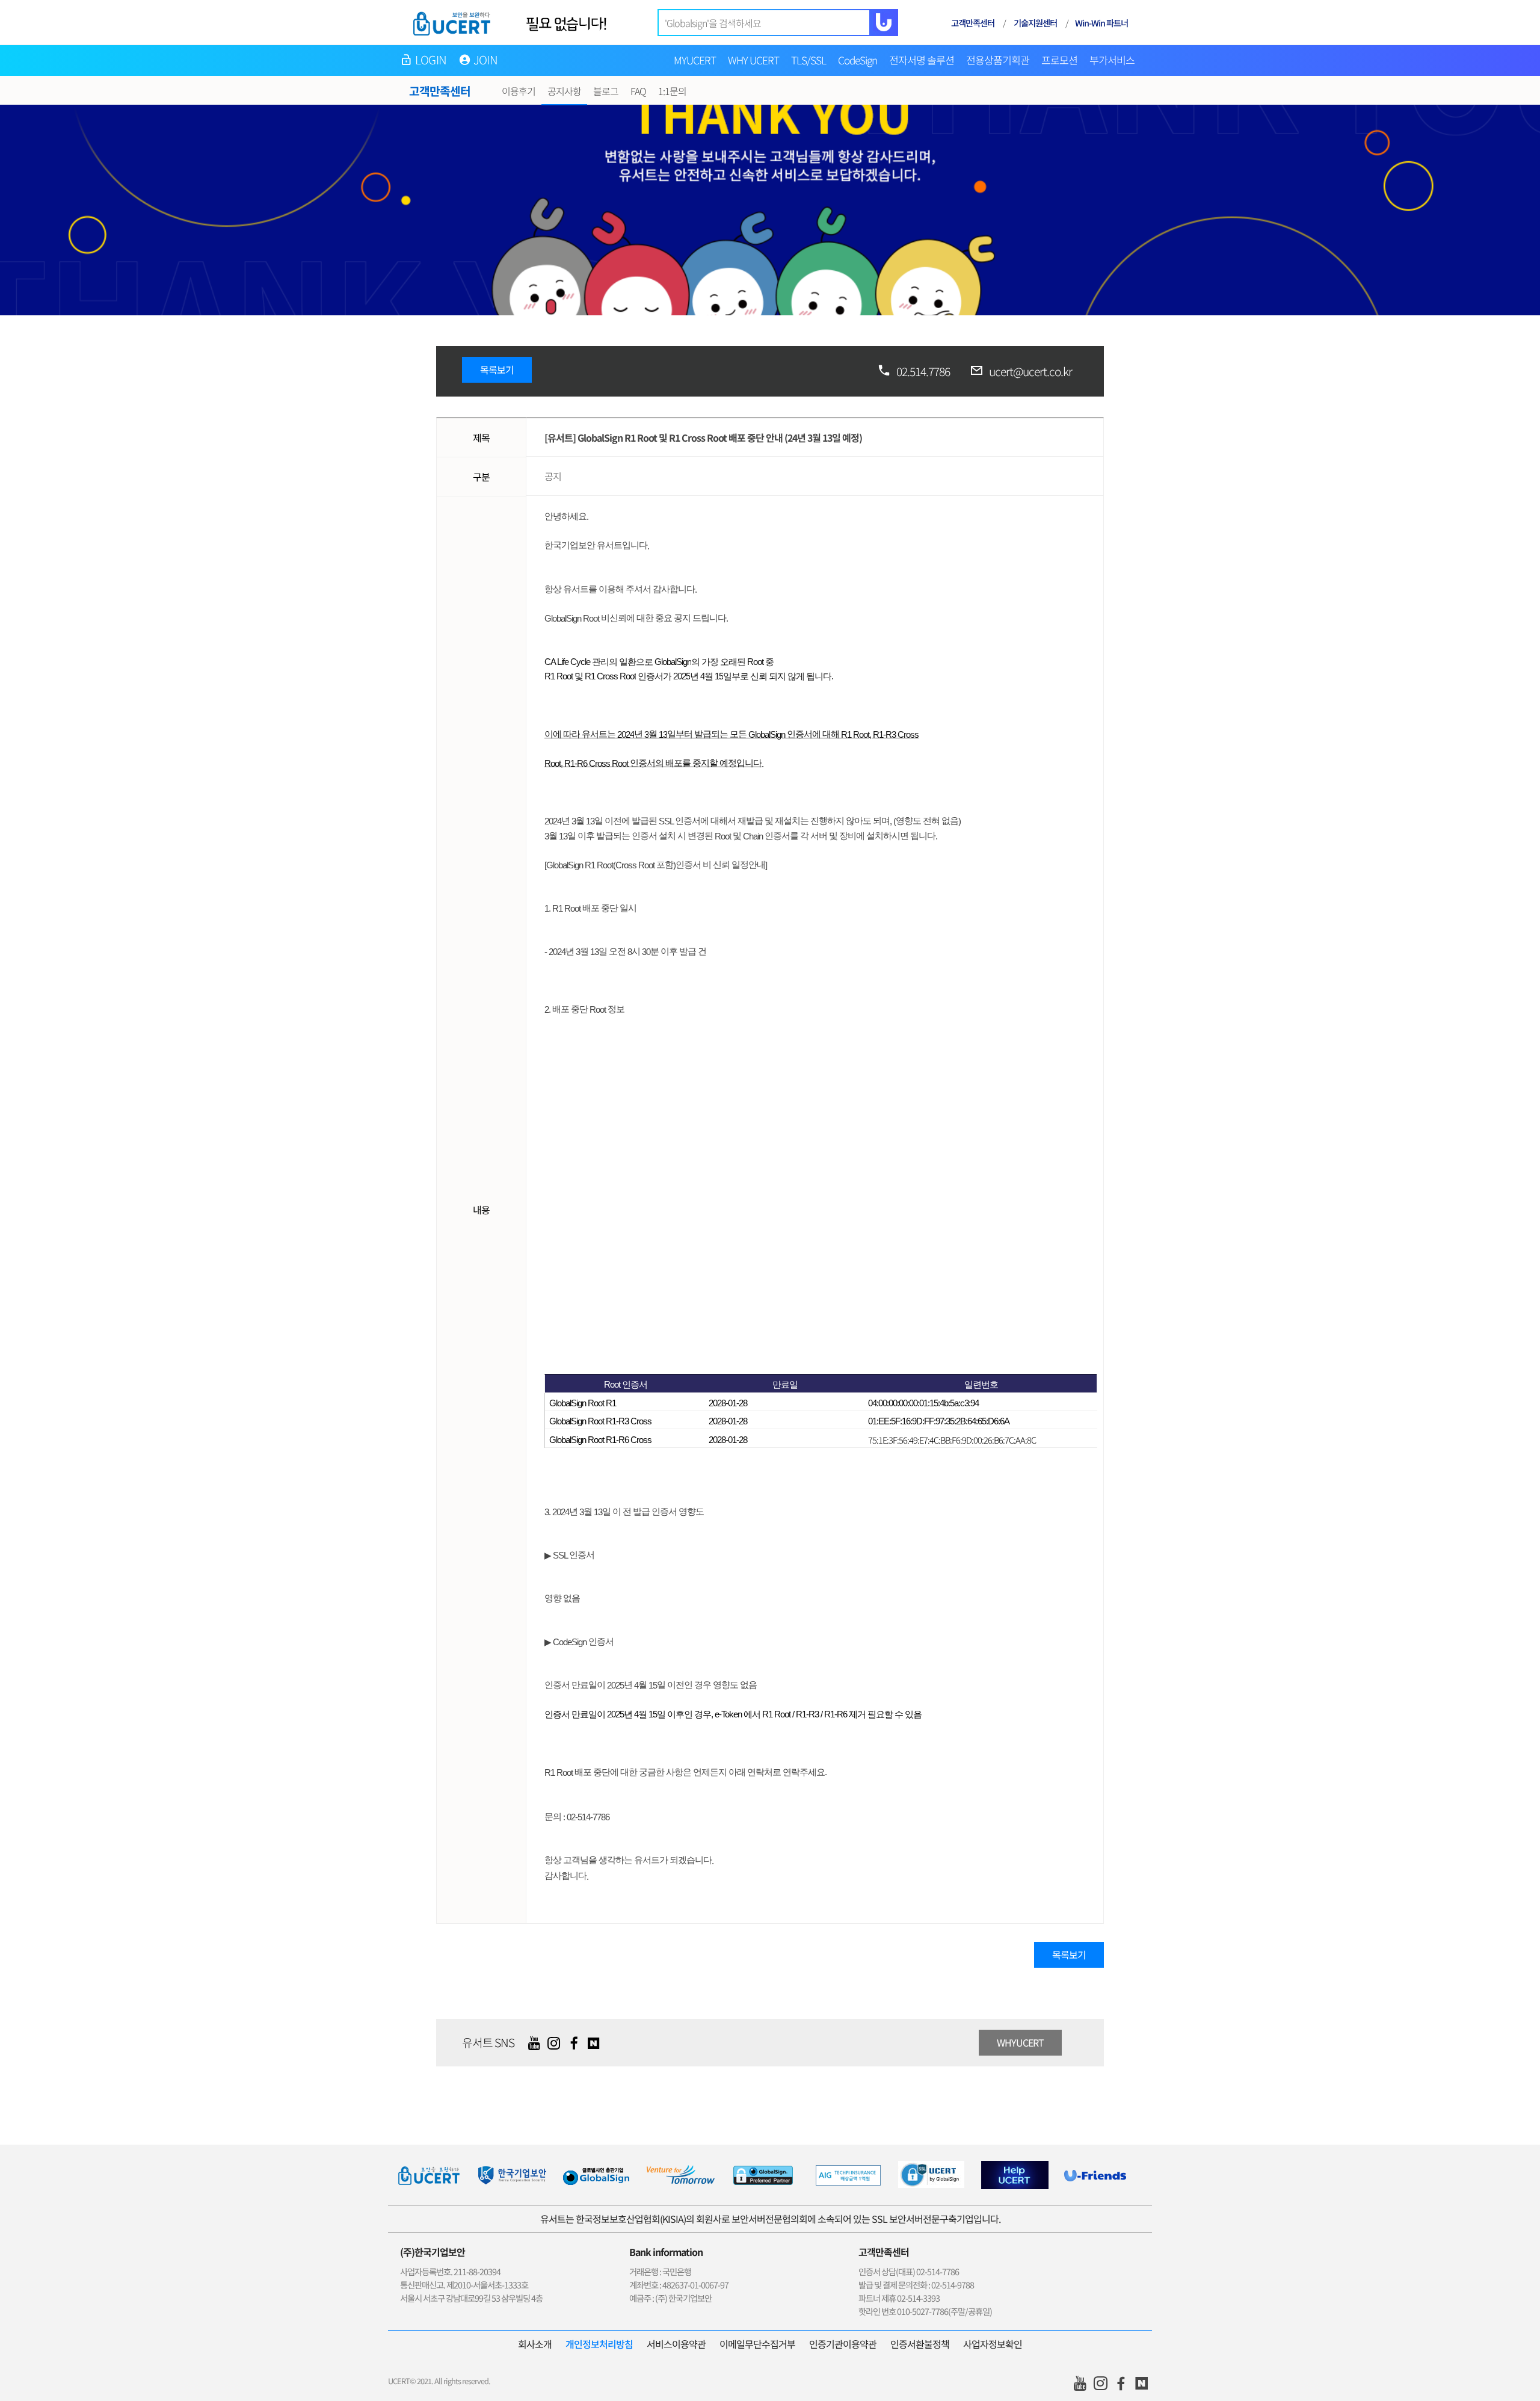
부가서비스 (1112, 60)
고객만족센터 (973, 23)
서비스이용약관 (676, 2344)
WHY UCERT (753, 60)
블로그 (606, 91)
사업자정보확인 (993, 2344)
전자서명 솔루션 (922, 60)
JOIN (485, 60)
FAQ (638, 91)
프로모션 (1059, 60)
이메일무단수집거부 (757, 2344)
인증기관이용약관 (843, 2344)
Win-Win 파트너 (1101, 23)
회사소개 (535, 2344)
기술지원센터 (1035, 23)
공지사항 (564, 91)
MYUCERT (695, 60)
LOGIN (431, 60)
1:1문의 (672, 91)
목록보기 (497, 369)
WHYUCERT (1020, 2042)
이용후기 (519, 91)
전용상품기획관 (998, 60)
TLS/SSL (808, 60)
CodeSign (858, 60)
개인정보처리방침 (599, 2344)
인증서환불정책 (920, 2344)
